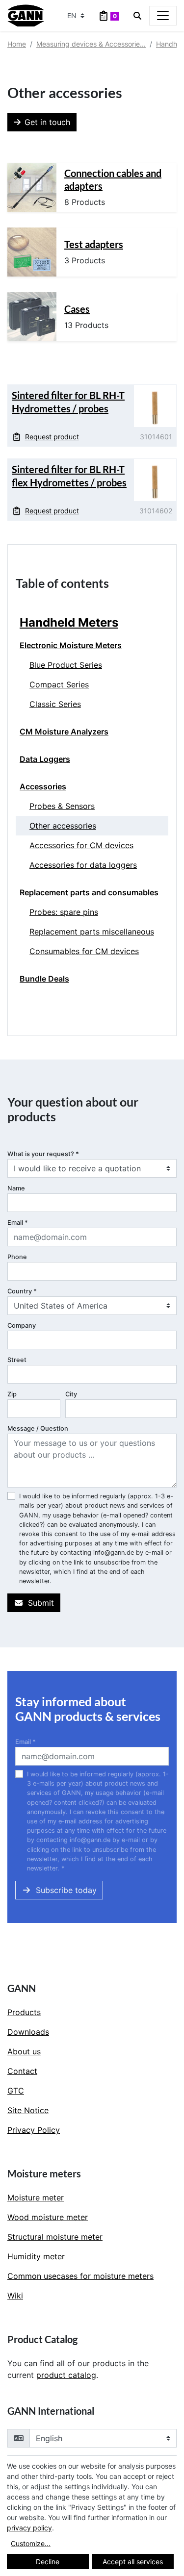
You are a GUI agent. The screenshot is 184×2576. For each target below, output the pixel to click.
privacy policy (29, 2528)
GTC (16, 2091)
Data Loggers (45, 759)
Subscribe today (66, 1890)
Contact (22, 2071)
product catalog (66, 2375)
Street (17, 1360)
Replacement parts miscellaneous (92, 932)
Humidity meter (36, 2256)
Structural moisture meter (55, 2237)
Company (22, 1326)
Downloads (28, 2032)
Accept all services (133, 2562)
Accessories (43, 786)
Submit (41, 1603)
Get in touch (47, 122)
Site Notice (28, 2110)
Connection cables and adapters (113, 179)
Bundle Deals (44, 979)
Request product (52, 437)
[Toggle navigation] (163, 16)
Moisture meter (36, 2197)
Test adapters (94, 244)
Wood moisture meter (48, 2217)
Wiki (15, 2296)
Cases (77, 309)
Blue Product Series (66, 665)
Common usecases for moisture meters (80, 2276)
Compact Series (59, 684)
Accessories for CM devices (81, 845)
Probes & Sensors (62, 806)
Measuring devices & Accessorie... (91, 44)
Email (18, 1223)
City (71, 1394)
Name (16, 1188)
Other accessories (63, 826)
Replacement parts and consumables (89, 892)
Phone (17, 1257)
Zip (12, 1394)
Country (22, 1291)
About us (24, 2051)
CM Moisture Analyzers (64, 732)
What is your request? (43, 1154)
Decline (48, 2562)
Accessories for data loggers (83, 865)
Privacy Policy (34, 2130)
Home (17, 44)
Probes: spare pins (64, 912)
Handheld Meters (69, 622)
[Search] (137, 16)
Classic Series (55, 704)
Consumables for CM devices (84, 951)
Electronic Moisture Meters (71, 645)
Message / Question (38, 1428)
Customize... (31, 2543)
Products (24, 2012)
